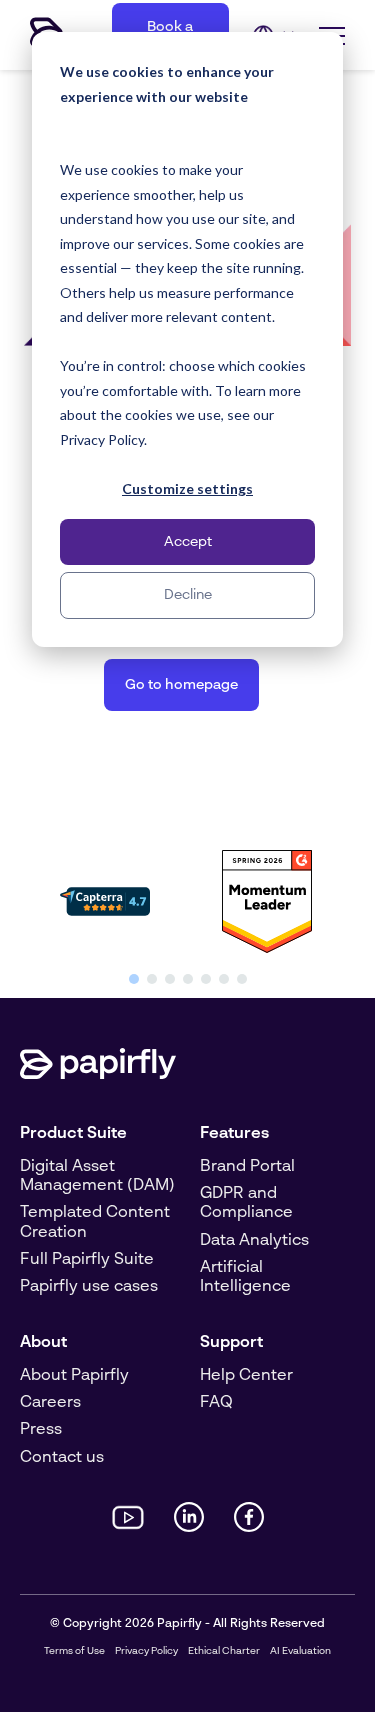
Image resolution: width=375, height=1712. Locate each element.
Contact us (62, 1458)
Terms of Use (74, 1651)
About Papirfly (74, 1376)
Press (41, 1430)
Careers (50, 1403)
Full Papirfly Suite (87, 1260)
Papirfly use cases (89, 1287)
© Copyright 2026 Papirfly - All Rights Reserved (187, 1624)
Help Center (246, 1376)
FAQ (216, 1403)
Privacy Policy (146, 1651)
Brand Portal (247, 1167)
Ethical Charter (224, 1651)
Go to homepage (181, 685)
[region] (187, 913)
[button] (134, 979)
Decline (188, 595)
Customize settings (187, 488)
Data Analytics (254, 1241)
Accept (188, 542)
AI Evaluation (300, 1651)
